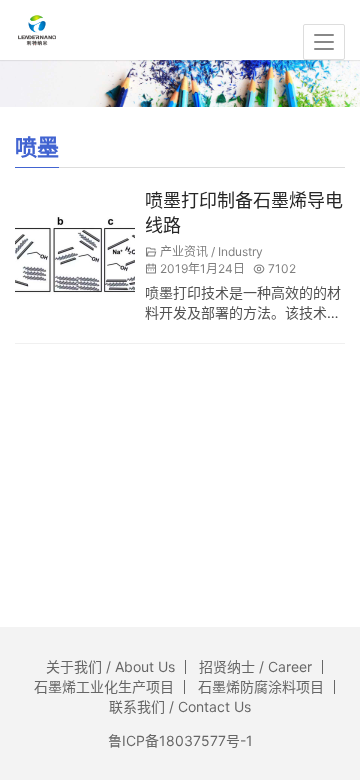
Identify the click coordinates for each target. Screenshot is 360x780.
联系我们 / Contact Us (180, 706)
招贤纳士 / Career (255, 666)
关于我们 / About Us (110, 666)
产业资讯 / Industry (211, 251)
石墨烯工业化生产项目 (104, 686)
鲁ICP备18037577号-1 (180, 740)
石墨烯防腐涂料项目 (261, 686)
